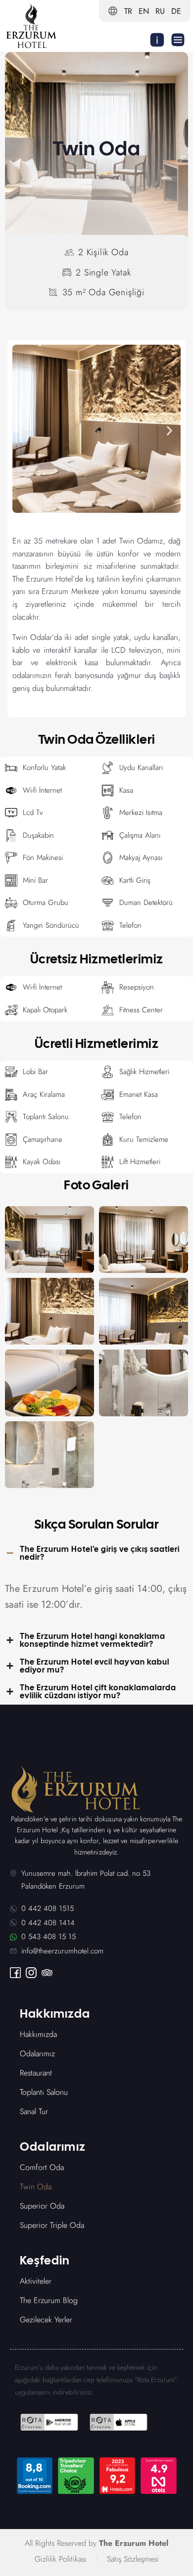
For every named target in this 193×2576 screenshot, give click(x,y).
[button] (24, 430)
